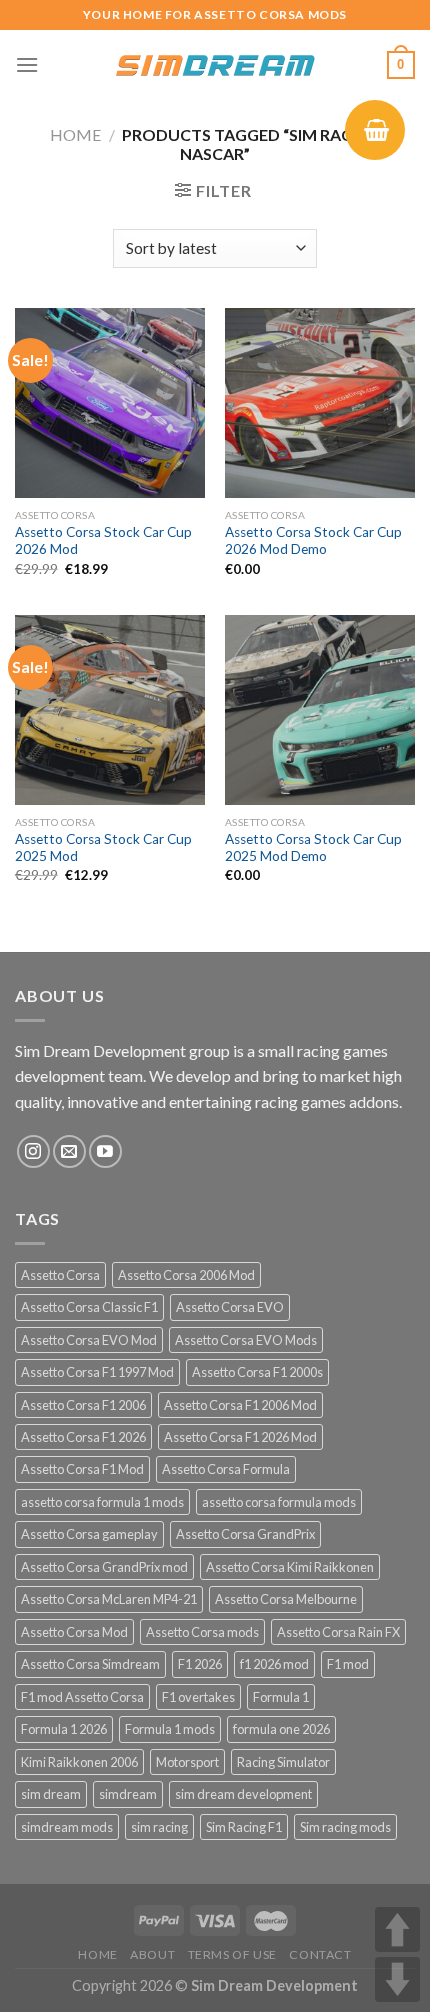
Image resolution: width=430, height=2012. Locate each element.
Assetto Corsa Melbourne (286, 1599)
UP (397, 1929)
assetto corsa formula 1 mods (102, 1502)
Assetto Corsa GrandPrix (245, 1534)
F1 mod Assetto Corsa (82, 1697)
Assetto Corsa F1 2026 (83, 1437)
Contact (320, 1954)
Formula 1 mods (170, 1729)
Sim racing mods (345, 1827)
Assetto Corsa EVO (230, 1307)
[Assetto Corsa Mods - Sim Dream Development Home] (215, 65)
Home (75, 134)
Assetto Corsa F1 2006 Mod (240, 1405)
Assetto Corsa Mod (74, 1632)
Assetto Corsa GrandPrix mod (104, 1567)
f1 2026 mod (274, 1664)
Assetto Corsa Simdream (90, 1664)
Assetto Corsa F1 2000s (257, 1372)
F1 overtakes (198, 1697)
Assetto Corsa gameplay (89, 1534)
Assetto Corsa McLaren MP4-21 (109, 1599)
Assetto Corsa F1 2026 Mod (240, 1437)
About (152, 1954)
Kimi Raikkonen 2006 (79, 1762)
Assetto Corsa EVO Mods (246, 1340)
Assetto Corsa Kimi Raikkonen (290, 1567)
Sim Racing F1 (244, 1827)
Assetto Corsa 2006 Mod (186, 1275)
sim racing (159, 1827)
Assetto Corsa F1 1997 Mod (97, 1372)
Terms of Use (232, 1954)
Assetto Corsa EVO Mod (89, 1340)
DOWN (397, 1979)
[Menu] (27, 64)
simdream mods (67, 1827)
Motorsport (187, 1762)
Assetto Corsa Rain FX (338, 1632)
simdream (128, 1794)
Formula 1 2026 (64, 1729)
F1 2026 (200, 1664)
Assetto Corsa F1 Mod (82, 1469)
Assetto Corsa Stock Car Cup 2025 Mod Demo (313, 848)
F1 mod (348, 1664)
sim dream (51, 1794)
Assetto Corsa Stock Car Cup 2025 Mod (103, 848)
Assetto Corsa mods (202, 1632)
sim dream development (243, 1794)
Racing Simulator (283, 1762)
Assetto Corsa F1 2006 (83, 1405)
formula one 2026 (281, 1729)
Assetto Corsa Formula (226, 1469)
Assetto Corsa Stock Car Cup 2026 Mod (103, 541)
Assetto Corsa (60, 1275)
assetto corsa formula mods (279, 1502)
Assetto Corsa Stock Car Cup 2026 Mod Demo (313, 541)
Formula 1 (281, 1697)
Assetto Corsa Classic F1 (89, 1307)
